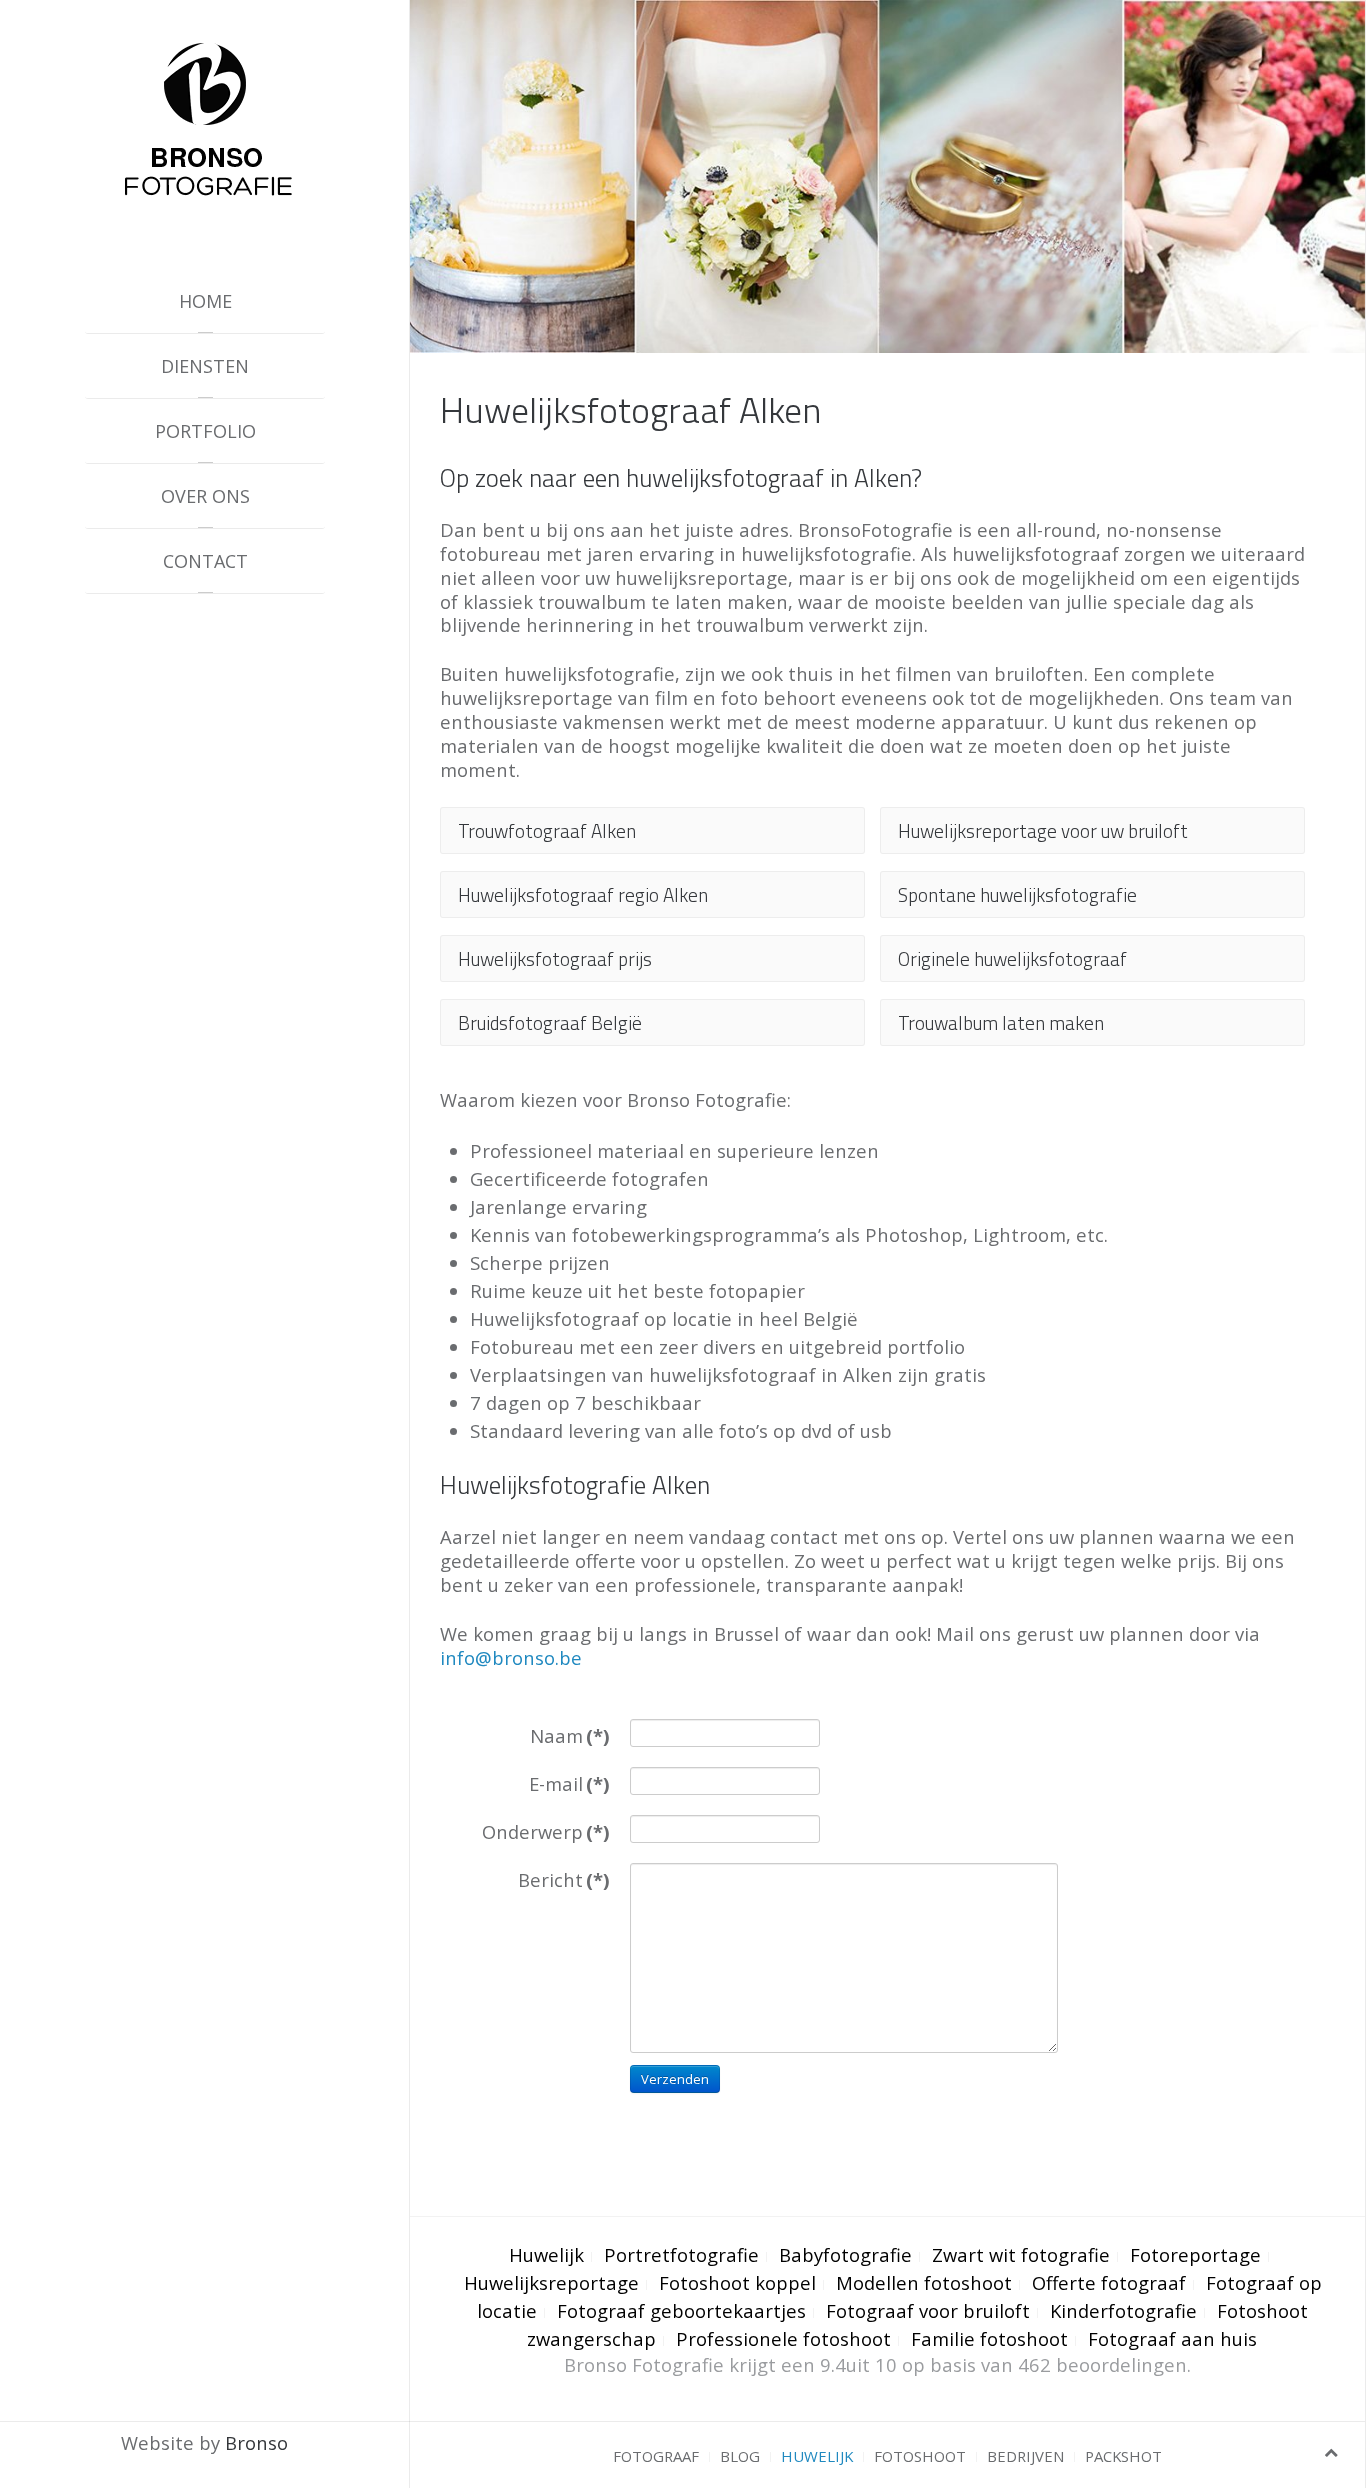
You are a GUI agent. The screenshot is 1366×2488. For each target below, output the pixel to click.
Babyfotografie (845, 2254)
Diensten (205, 366)
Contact (205, 561)
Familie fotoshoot (989, 2338)
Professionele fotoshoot (783, 2338)
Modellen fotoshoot (924, 2282)
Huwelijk (546, 2254)
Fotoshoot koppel (737, 2282)
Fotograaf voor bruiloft (928, 2310)
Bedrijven (1025, 2456)
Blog (740, 2456)
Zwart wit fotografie (1021, 2254)
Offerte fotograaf (1109, 2282)
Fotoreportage (1195, 2254)
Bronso (256, 2442)
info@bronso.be (511, 1657)
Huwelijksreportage (551, 2282)
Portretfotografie (681, 2254)
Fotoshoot (920, 2456)
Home (205, 301)
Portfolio (205, 431)
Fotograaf (656, 2456)
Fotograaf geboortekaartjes (681, 2310)
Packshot (1123, 2456)
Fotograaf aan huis (1172, 2338)
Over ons (205, 496)
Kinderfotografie (1123, 2310)
